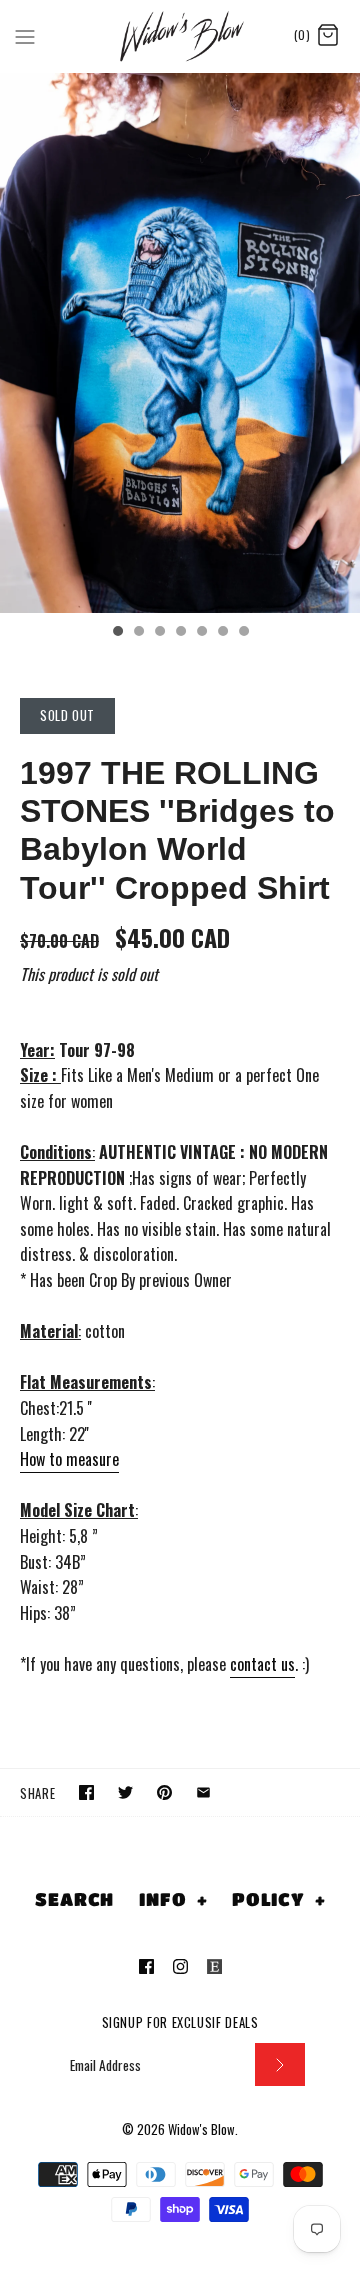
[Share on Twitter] (125, 1792)
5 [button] (201, 633)
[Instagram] (180, 1966)
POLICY (279, 1899)
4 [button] (180, 633)
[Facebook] (146, 1966)
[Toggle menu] (25, 35)
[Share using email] (203, 1792)
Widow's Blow (201, 2129)
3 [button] (159, 633)
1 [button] (117, 633)
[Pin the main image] (164, 1792)
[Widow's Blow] (180, 36)
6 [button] (222, 633)
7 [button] (243, 633)
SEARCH (74, 1899)
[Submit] (280, 2064)
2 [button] (138, 633)
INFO (173, 1899)
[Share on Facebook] (86, 1792)
